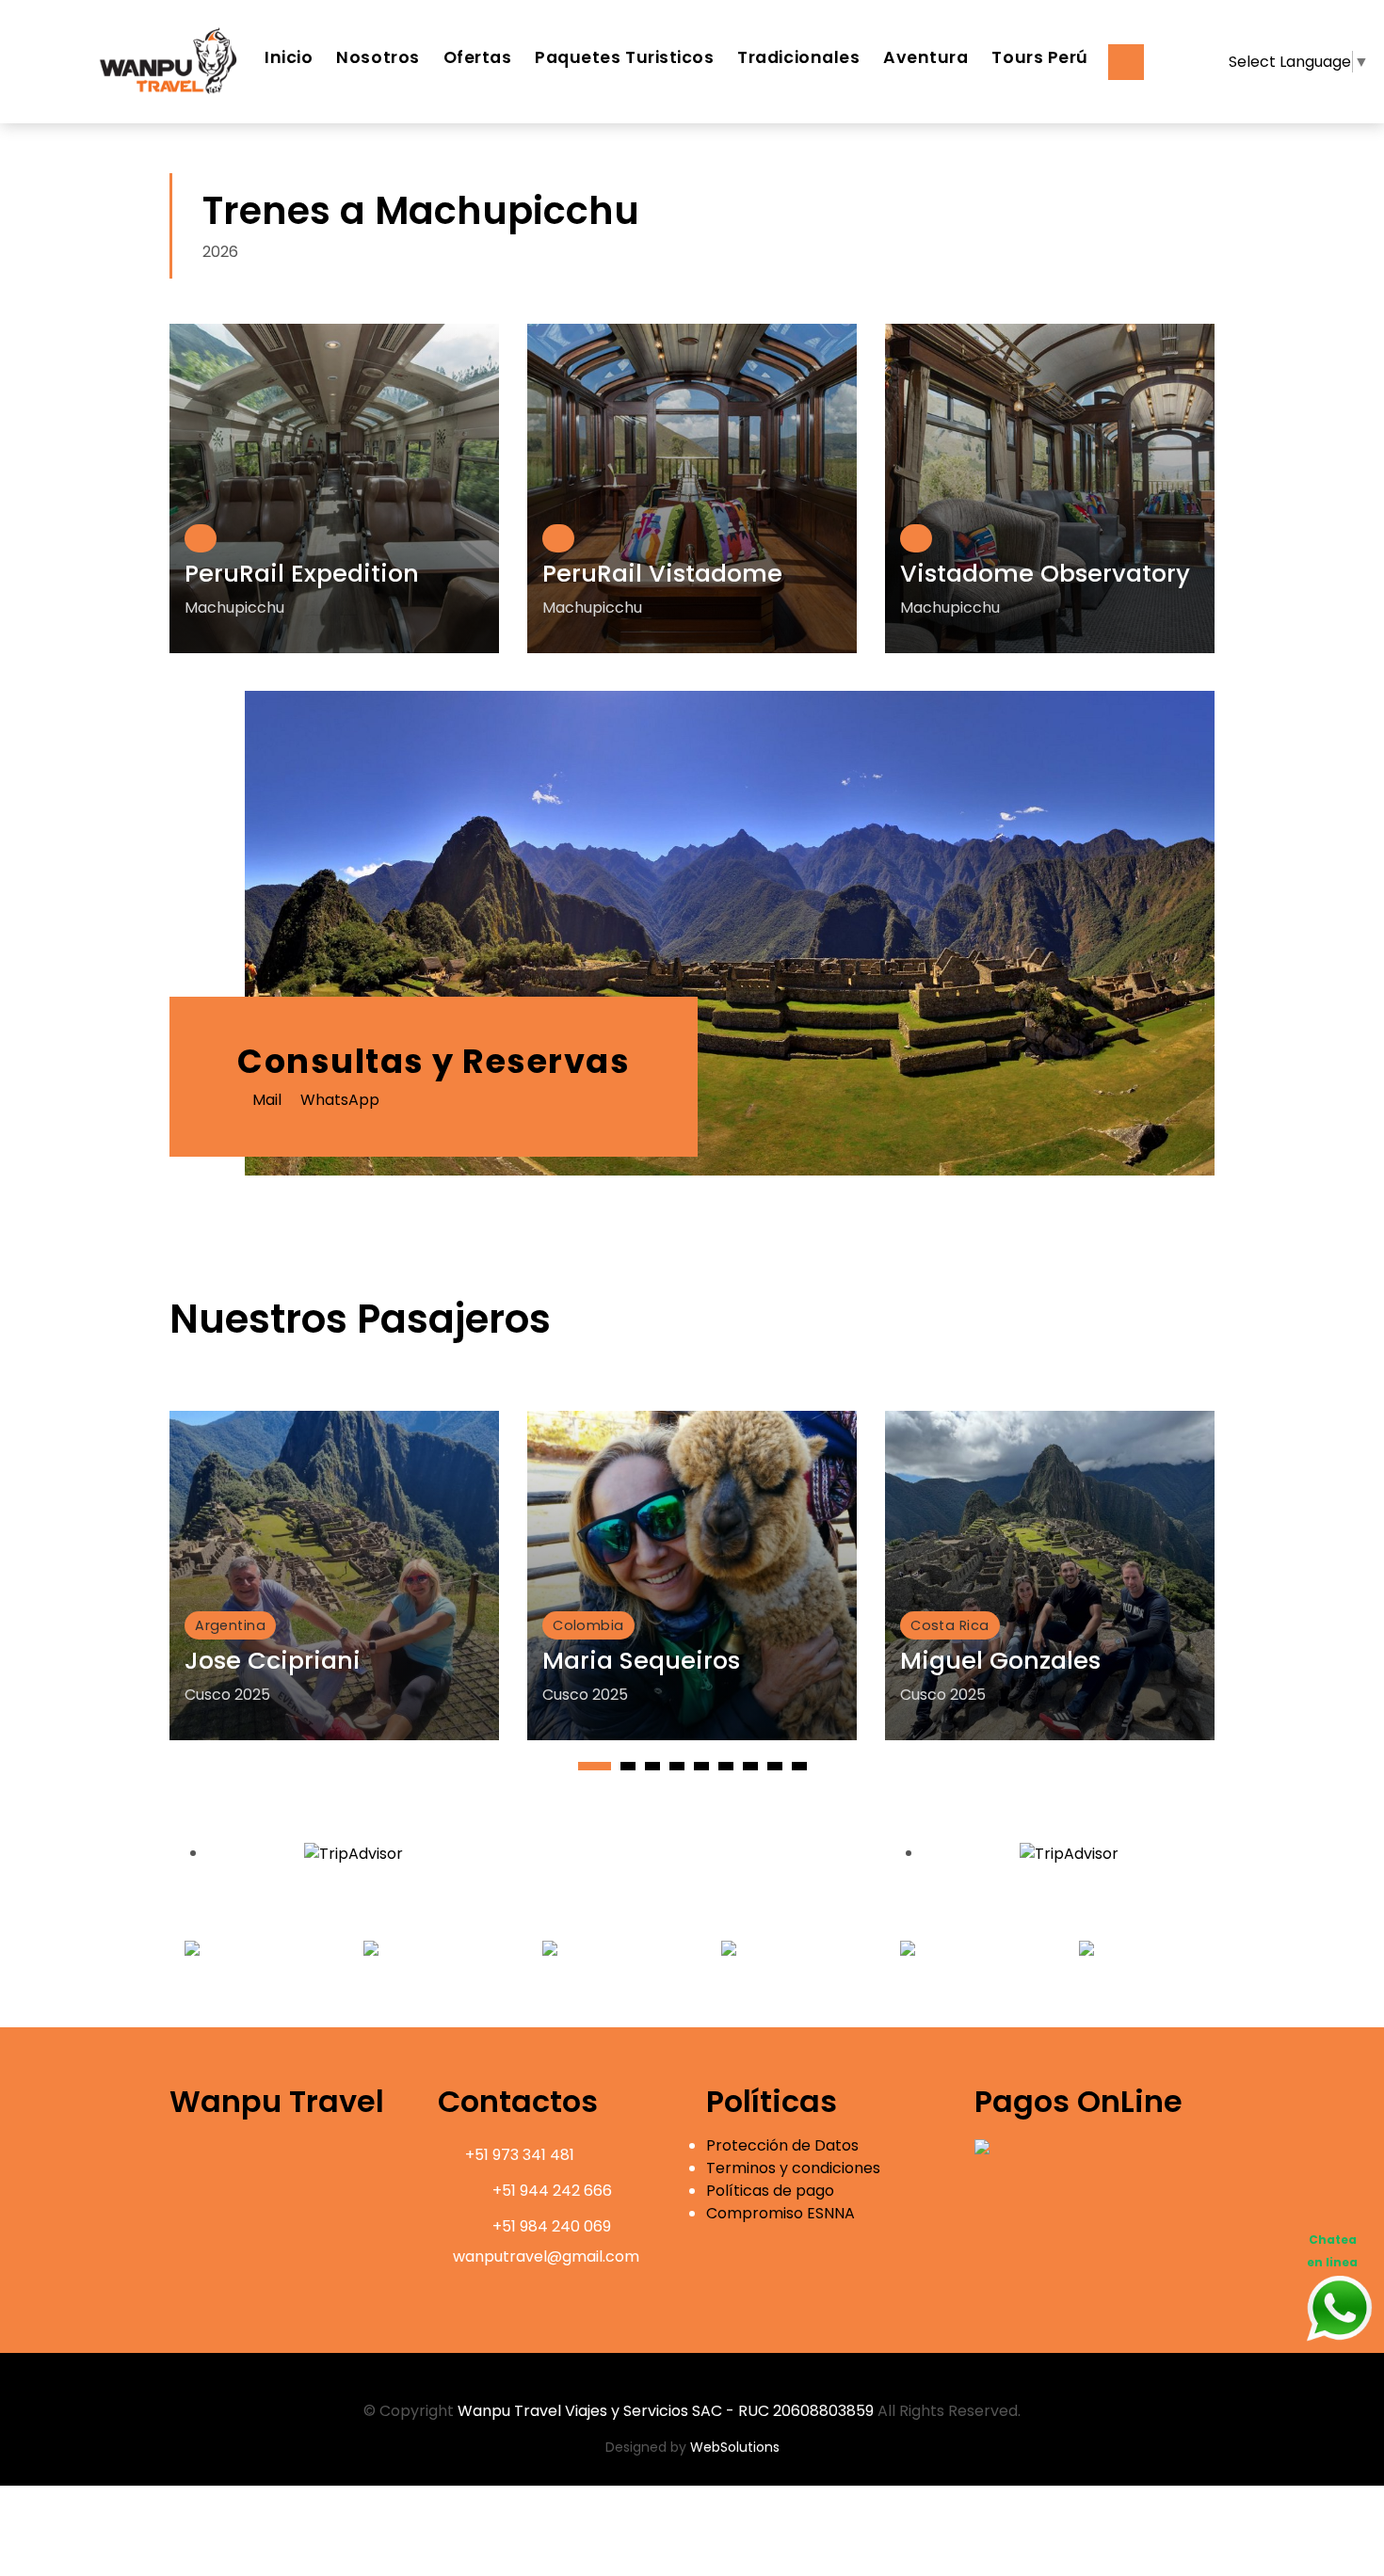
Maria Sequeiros (641, 1660)
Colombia (588, 1625)
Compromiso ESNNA (781, 2213)
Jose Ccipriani (273, 1660)
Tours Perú (1039, 57)
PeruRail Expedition (302, 573)
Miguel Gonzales (1000, 1660)
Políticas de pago (770, 2191)
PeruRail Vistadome (662, 573)
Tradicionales (798, 57)
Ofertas (478, 57)
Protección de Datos (782, 2145)
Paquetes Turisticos (624, 57)
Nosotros (378, 57)
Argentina (230, 1625)
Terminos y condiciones (793, 2168)
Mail (265, 1100)
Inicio (289, 57)
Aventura (925, 57)
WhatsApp (338, 1100)
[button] (595, 1766)
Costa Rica (949, 1625)
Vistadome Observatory (1045, 573)
